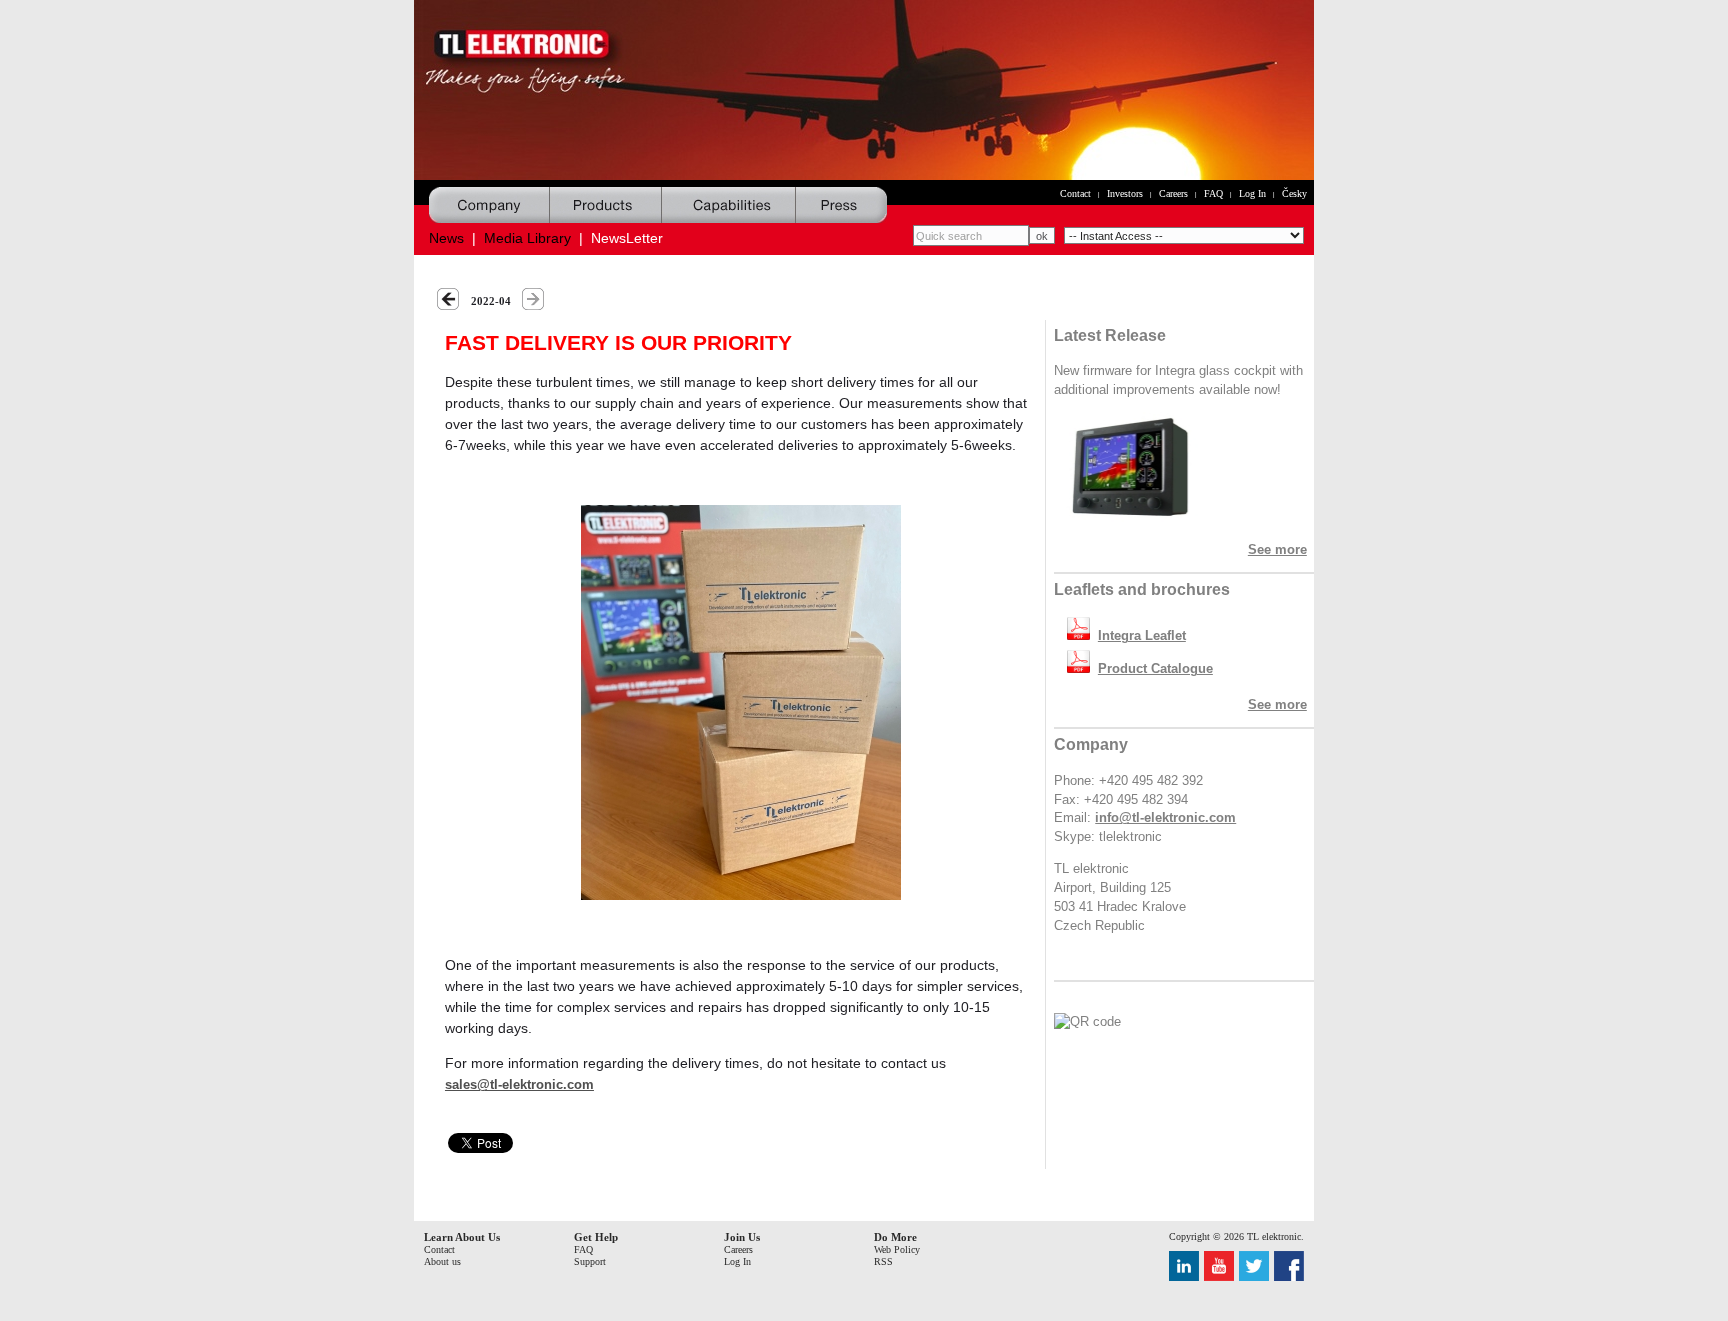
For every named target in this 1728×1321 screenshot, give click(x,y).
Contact (1075, 193)
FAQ (1213, 193)
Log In (1252, 193)
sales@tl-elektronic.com (519, 1084)
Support (590, 1261)
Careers (1173, 193)
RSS (883, 1261)
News (446, 238)
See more (1277, 550)
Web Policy (897, 1249)
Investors (1125, 193)
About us (442, 1261)
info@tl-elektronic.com (1165, 818)
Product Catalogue (1155, 669)
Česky (1294, 193)
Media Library (527, 238)
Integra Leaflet (1142, 636)
